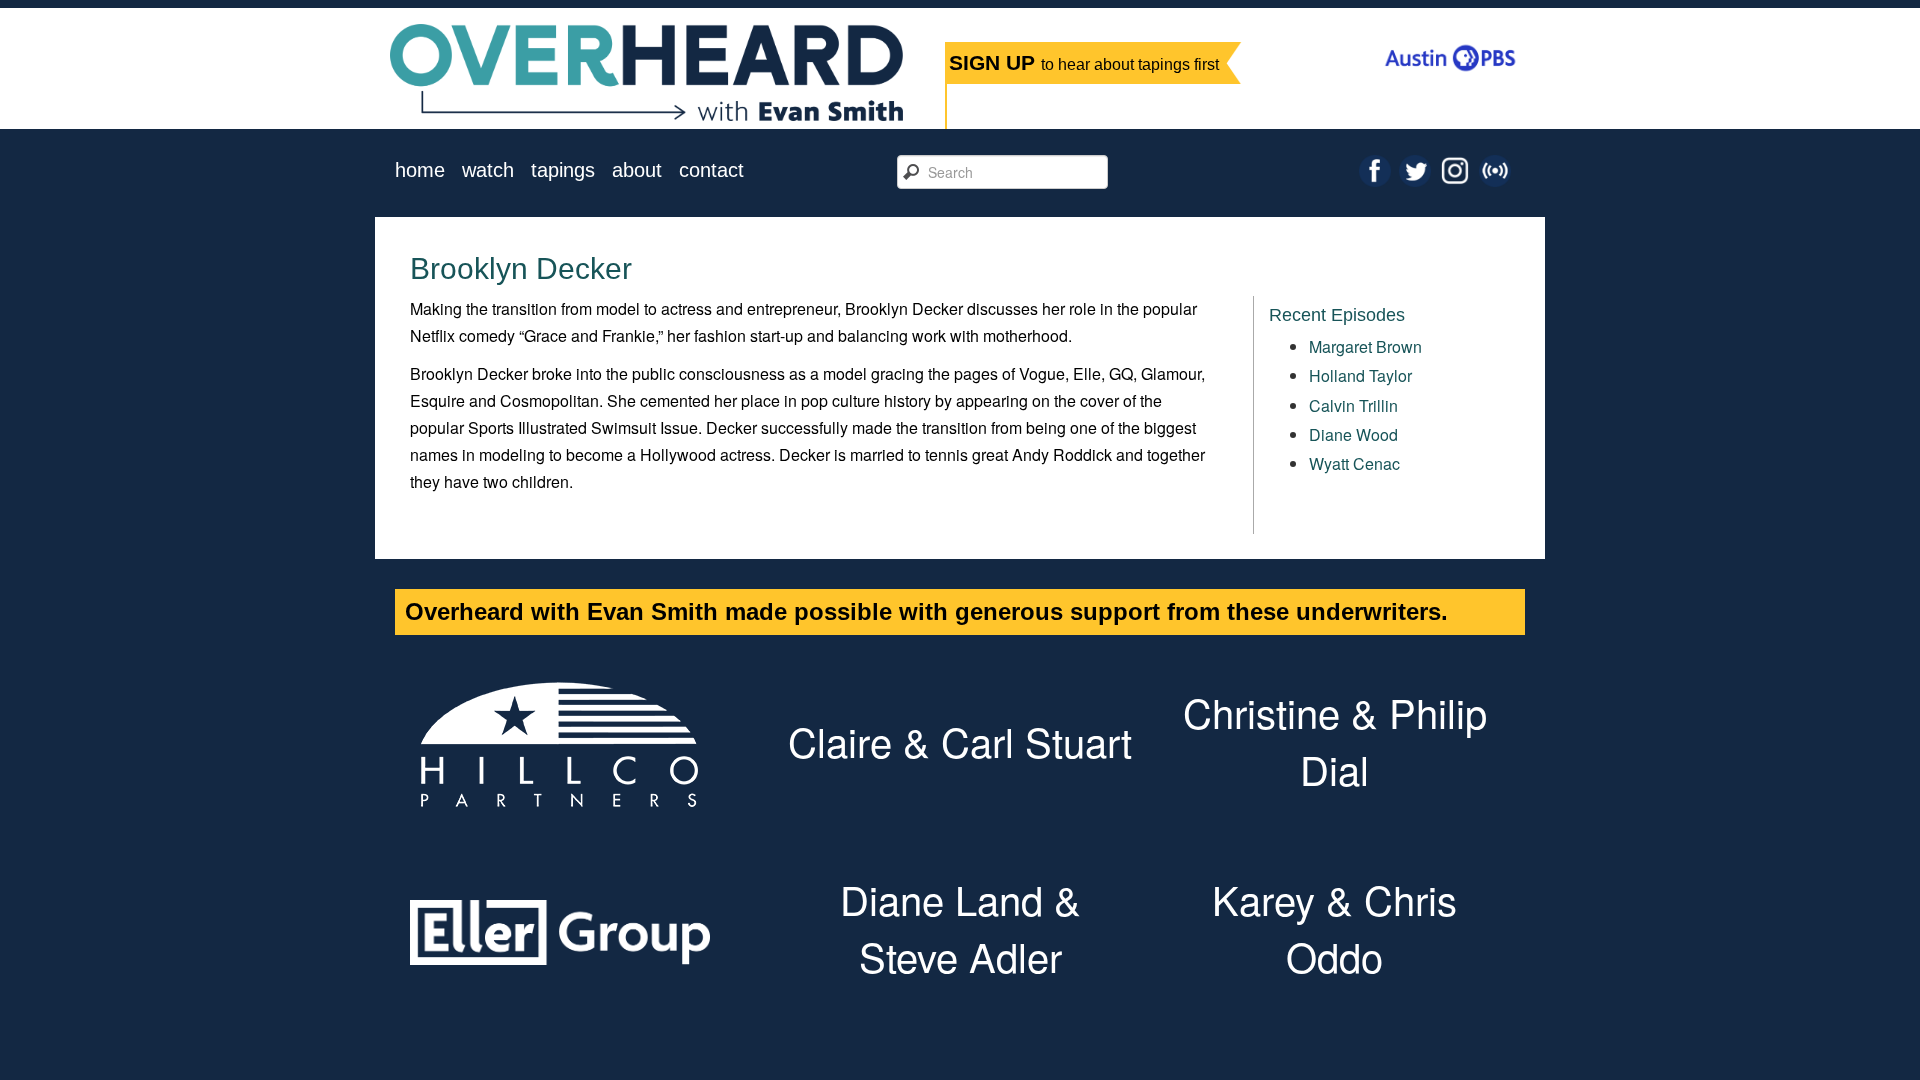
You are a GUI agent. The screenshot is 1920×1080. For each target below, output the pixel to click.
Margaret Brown (1365, 346)
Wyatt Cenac (1354, 463)
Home (420, 170)
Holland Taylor (1360, 375)
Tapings (563, 170)
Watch (488, 170)
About (637, 170)
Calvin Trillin (1353, 405)
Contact (711, 170)
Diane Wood (1353, 434)
